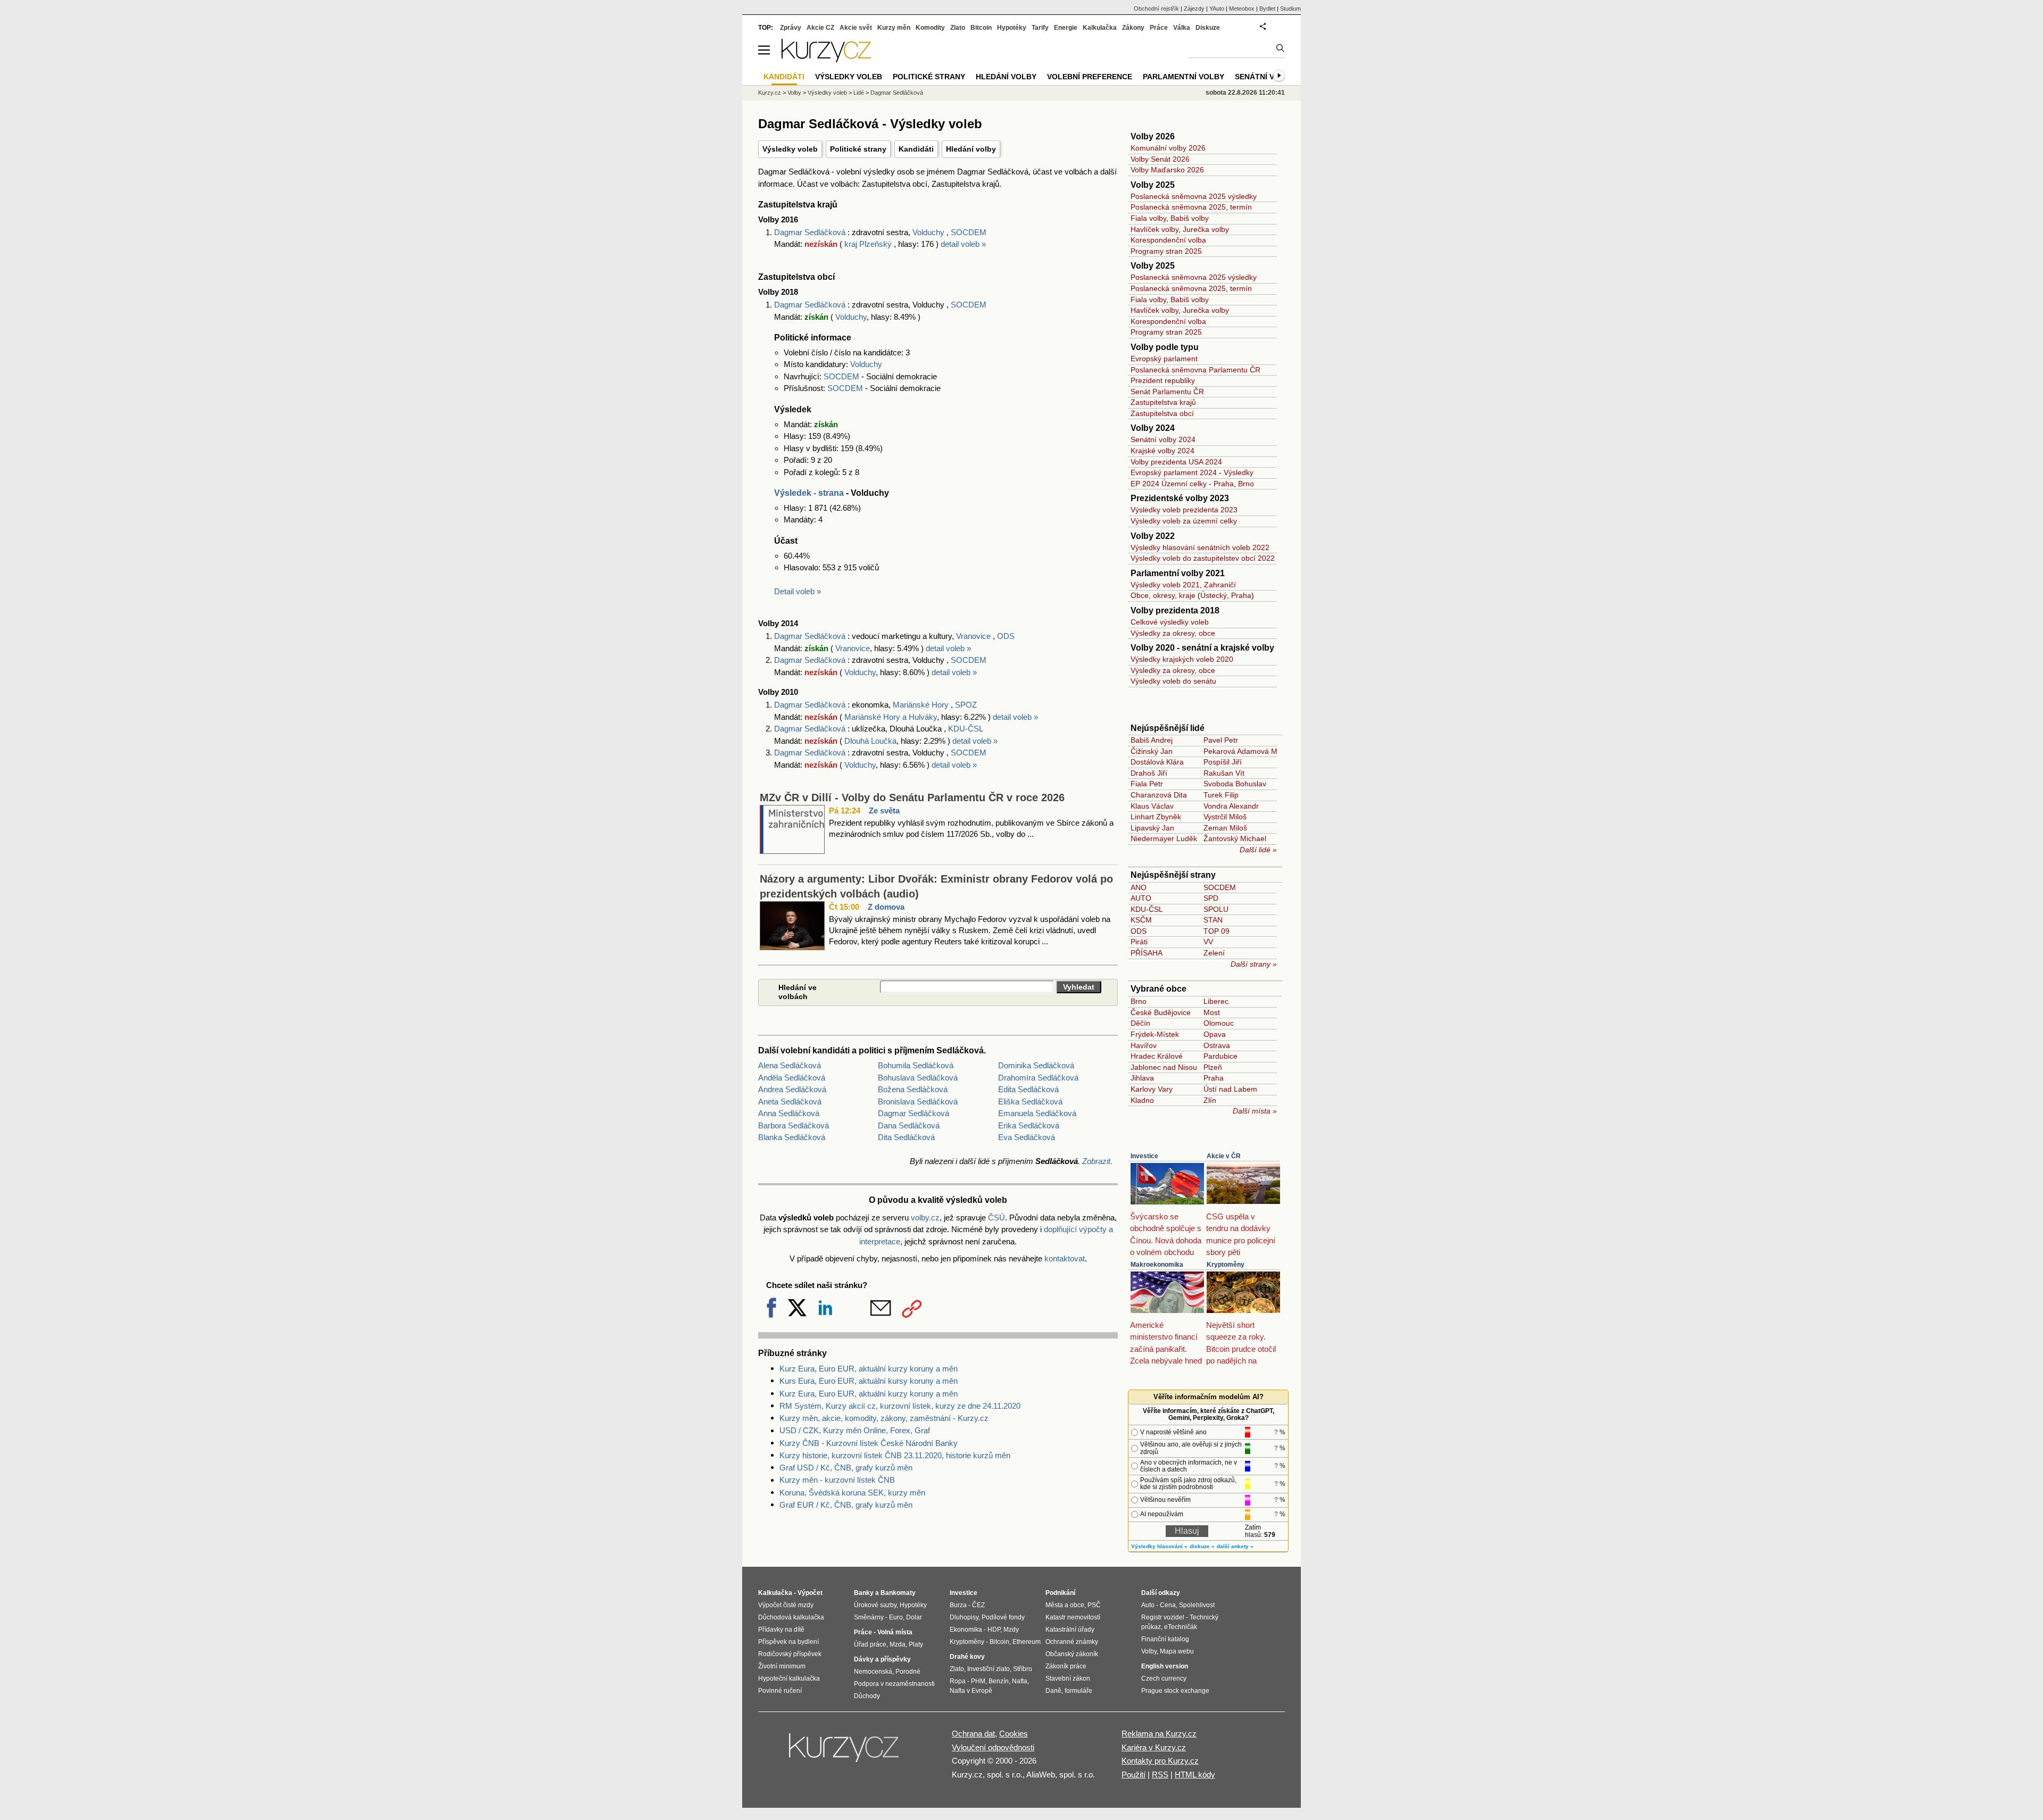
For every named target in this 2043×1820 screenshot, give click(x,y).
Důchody (867, 1696)
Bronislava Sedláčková (918, 1102)
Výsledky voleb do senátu (1173, 681)
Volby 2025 (1153, 185)
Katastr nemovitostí (1073, 1617)
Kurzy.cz (770, 93)
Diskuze (1208, 28)
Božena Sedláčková (913, 1089)
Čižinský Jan (1152, 751)
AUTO (1141, 898)
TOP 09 (1216, 931)
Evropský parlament (1164, 359)
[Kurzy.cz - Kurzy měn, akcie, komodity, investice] (826, 59)
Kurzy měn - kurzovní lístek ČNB (837, 1480)
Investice (1144, 1156)
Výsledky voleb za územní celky (1184, 521)
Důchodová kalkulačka (791, 1617)
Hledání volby (971, 149)
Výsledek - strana (809, 493)
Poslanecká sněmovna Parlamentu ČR (1195, 370)
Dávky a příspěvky (882, 1659)
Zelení (1214, 953)
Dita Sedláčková (906, 1137)
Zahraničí (1220, 585)
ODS (1006, 636)
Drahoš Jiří (1149, 773)
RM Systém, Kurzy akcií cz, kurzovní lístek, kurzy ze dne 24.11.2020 (900, 1406)
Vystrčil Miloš (1225, 817)
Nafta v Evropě (971, 1691)
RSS (1160, 1775)
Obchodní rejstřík (1156, 9)
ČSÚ (996, 1218)
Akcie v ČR (1224, 1156)
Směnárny (869, 1617)
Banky (864, 1593)
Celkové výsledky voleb (1170, 622)
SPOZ (966, 705)
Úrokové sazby (875, 1605)
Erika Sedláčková (1029, 1125)
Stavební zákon (1068, 1678)
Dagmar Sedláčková (811, 232)
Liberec (1216, 1001)
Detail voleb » (798, 591)
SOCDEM (969, 232)
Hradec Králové (1157, 1056)
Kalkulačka (1100, 28)
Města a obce (1065, 1605)
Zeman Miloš (1225, 828)
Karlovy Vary (1152, 1089)
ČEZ (978, 1605)
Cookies (1014, 1734)
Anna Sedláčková (789, 1113)
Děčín (1140, 1023)
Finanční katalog (1165, 1639)
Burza (958, 1605)
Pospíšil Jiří (1223, 762)
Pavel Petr (1221, 740)
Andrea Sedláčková (792, 1089)
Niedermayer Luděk (1164, 838)
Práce (1159, 28)
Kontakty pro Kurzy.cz (1160, 1761)
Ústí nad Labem (1230, 1089)
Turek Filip (1221, 795)
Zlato (958, 28)
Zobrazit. (1097, 1161)
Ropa (958, 1681)
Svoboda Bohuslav (1235, 784)
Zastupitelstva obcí (1162, 413)
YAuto (1217, 9)
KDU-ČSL (966, 729)
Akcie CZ (820, 28)
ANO (1139, 887)
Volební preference (1090, 77)
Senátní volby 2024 (1163, 439)
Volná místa (895, 1632)
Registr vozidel (1163, 1617)
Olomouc (1219, 1023)
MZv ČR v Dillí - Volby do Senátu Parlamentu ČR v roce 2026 (912, 797)
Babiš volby (1190, 218)
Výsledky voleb (790, 149)
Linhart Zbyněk (1156, 817)
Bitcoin (981, 28)
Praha (1224, 484)
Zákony (1133, 28)
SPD (1211, 898)
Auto (1148, 1605)
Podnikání (1060, 1593)
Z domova (886, 907)
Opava (1215, 1034)
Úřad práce (870, 1644)
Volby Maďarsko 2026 (1167, 170)
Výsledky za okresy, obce (1173, 633)
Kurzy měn (894, 28)
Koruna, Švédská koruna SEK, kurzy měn (852, 1493)
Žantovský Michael (1235, 838)
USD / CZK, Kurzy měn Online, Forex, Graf (855, 1430)
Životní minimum (782, 1666)
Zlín (1210, 1100)
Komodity (930, 28)
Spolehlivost (1197, 1605)
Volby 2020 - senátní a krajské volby (1202, 648)
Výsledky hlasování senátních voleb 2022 (1200, 547)
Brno (1246, 484)
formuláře (1078, 1691)
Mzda (898, 1644)
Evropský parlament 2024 (1174, 472)
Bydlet (1267, 9)
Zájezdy (1194, 9)
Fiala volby (1148, 218)
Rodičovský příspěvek (790, 1654)
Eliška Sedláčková (1030, 1102)
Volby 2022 (1153, 536)
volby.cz (925, 1218)
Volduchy (928, 232)
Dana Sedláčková (909, 1125)
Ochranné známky (1072, 1642)
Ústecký (1214, 595)
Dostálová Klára (1157, 762)
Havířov (1144, 1045)
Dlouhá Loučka (870, 741)
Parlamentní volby (1184, 77)
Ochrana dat (973, 1734)
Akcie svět (856, 28)
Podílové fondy (1003, 1617)
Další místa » (1255, 1111)
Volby (794, 93)
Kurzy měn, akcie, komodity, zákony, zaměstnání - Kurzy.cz (884, 1418)
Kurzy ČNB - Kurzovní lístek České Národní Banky (869, 1443)
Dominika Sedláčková (1036, 1065)
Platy (916, 1644)
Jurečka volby (1206, 229)
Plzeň (1213, 1067)
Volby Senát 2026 (1160, 159)
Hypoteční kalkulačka (789, 1678)
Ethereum (1027, 1642)
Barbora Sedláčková (794, 1125)
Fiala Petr (1147, 784)
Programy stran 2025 (1166, 251)
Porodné (908, 1672)
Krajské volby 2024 (1162, 451)
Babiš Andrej (1152, 740)
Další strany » (1254, 964)
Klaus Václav (1152, 806)
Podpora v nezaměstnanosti (894, 1684)
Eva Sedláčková (1027, 1137)
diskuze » (1202, 1546)
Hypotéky (1012, 28)
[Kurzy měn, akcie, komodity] (845, 1752)
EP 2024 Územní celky (1169, 484)
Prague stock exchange (1175, 1691)
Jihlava (1142, 1078)
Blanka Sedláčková (792, 1137)
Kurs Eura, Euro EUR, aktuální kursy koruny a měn (869, 1381)
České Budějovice (1161, 1012)
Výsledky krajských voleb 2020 (1182, 659)
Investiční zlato (989, 1669)
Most (1212, 1012)
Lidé (859, 93)
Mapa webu (1177, 1651)
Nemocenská (873, 1672)
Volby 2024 (1153, 428)
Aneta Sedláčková (790, 1102)
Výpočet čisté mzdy (786, 1605)
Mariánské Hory (921, 705)
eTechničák (1181, 1627)
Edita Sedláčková (1028, 1089)
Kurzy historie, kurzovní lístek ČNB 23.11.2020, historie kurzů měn (895, 1455)
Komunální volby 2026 (1168, 148)
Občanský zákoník (1072, 1654)
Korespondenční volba (1168, 240)
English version (1165, 1666)
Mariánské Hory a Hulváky (891, 717)
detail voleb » (963, 244)
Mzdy (1011, 1630)
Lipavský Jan (1152, 828)
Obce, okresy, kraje (1163, 595)
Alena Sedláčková (790, 1065)
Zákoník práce (1066, 1666)
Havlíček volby (1155, 229)
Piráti (1139, 942)
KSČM (1141, 920)
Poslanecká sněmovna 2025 (1178, 207)
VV (1208, 942)
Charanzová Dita (1159, 795)
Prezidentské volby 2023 (1180, 498)
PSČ (1094, 1605)
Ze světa (884, 811)
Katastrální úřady (1070, 1630)
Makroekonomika (1157, 1265)
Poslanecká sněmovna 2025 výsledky (1194, 196)
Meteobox (1242, 9)
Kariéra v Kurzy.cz (1154, 1747)
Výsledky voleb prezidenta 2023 (1184, 510)
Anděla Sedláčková (792, 1078)
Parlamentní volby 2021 (1178, 573)
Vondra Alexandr (1231, 806)
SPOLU (1216, 909)
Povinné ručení (780, 1691)
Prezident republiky (1163, 380)
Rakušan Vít (1224, 773)
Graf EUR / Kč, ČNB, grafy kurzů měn (846, 1505)
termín (1241, 207)
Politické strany (858, 149)
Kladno (1142, 1100)
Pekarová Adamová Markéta (1251, 751)
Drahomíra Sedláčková (1038, 1078)
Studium (1290, 9)
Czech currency (1164, 1678)
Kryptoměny (1226, 1265)
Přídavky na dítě (781, 1630)
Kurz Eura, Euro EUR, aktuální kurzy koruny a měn (869, 1369)
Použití (1133, 1775)
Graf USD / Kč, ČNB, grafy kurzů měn (846, 1468)
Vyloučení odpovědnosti (993, 1747)
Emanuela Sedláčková (1037, 1113)
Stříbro (1023, 1669)
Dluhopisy (964, 1617)
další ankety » (1235, 1546)
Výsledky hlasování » (1159, 1546)
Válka (1182, 28)
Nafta (1020, 1681)
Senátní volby (1265, 77)
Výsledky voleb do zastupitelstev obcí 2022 (1203, 558)
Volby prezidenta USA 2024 (1176, 462)
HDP (994, 1630)
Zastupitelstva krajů (1163, 402)
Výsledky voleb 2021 (1165, 585)
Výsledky (1239, 472)
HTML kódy (1195, 1775)
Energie (1066, 28)
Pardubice (1220, 1056)
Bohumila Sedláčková (916, 1065)
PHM (978, 1681)
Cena (1168, 1605)
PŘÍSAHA (1147, 953)
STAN (1213, 920)
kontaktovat (1065, 1258)
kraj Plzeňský (869, 244)
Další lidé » (1258, 850)
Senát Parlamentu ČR (1167, 392)
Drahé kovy (967, 1657)
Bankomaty (898, 1593)
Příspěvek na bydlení (788, 1642)
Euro (896, 1617)
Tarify (1040, 28)
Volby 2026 (1153, 136)
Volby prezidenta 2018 (1175, 610)
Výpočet (810, 1593)
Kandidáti (916, 149)
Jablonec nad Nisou (1164, 1067)
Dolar (914, 1617)
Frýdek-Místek (1155, 1034)
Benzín (999, 1681)
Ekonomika (966, 1630)
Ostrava (1217, 1045)
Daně (1053, 1691)
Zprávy (791, 28)
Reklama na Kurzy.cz (1159, 1734)
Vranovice (973, 636)
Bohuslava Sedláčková (918, 1078)
